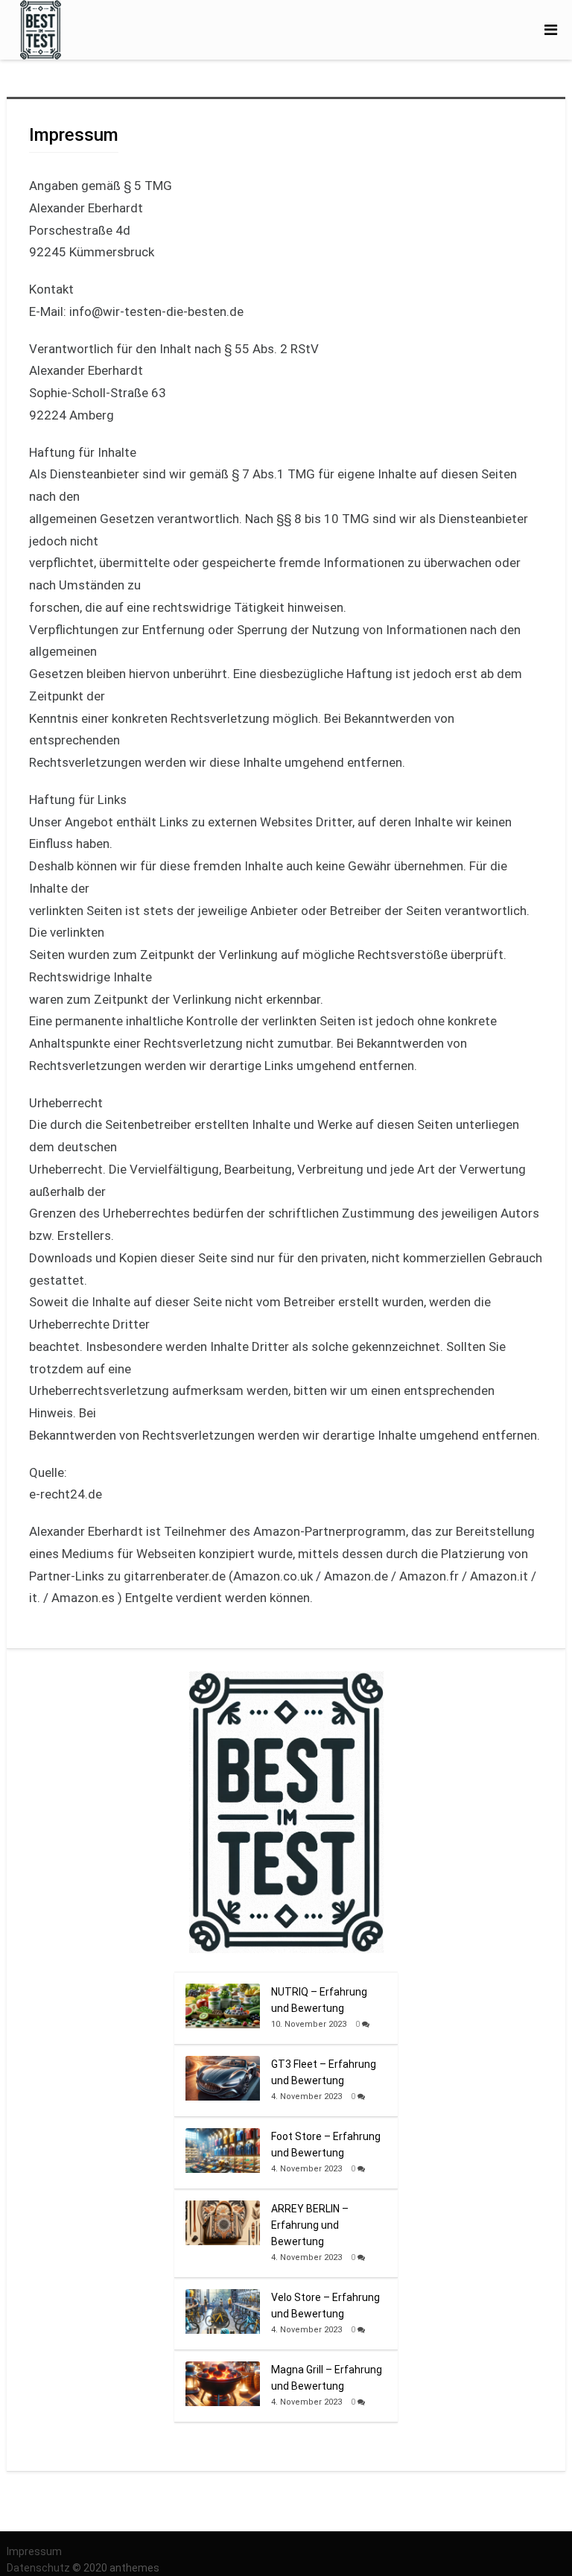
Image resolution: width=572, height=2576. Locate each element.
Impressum (34, 2551)
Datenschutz (39, 2568)
